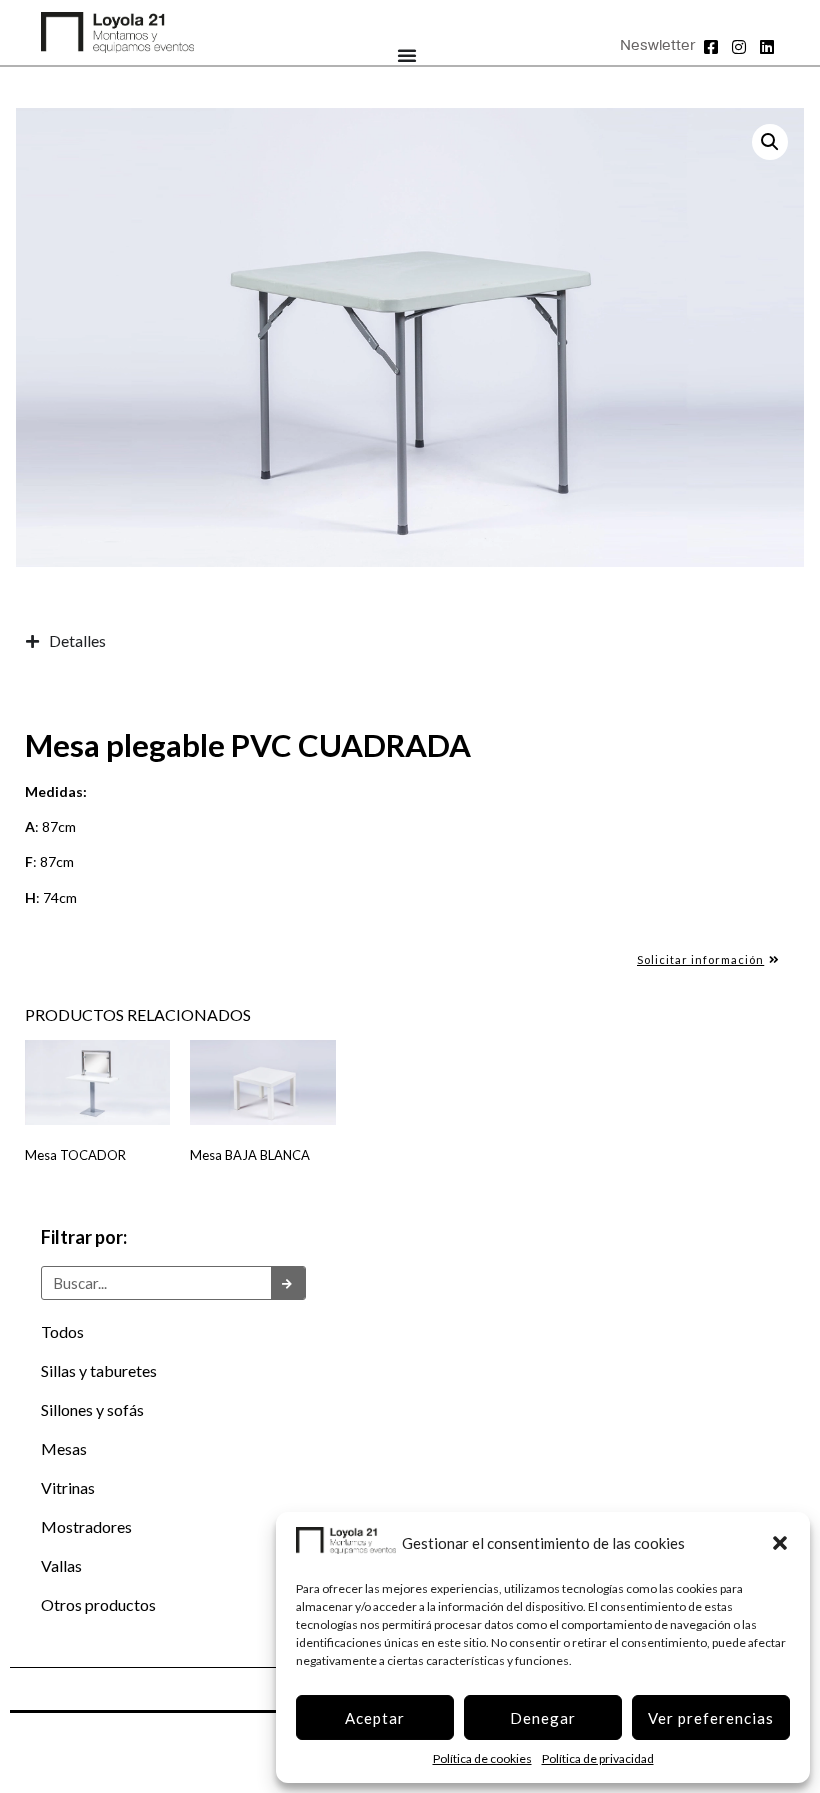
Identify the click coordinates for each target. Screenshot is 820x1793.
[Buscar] (288, 1283)
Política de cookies (482, 1758)
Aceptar (375, 1718)
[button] (780, 1543)
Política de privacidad (598, 1758)
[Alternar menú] (407, 55)
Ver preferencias (711, 1718)
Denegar (543, 1718)
